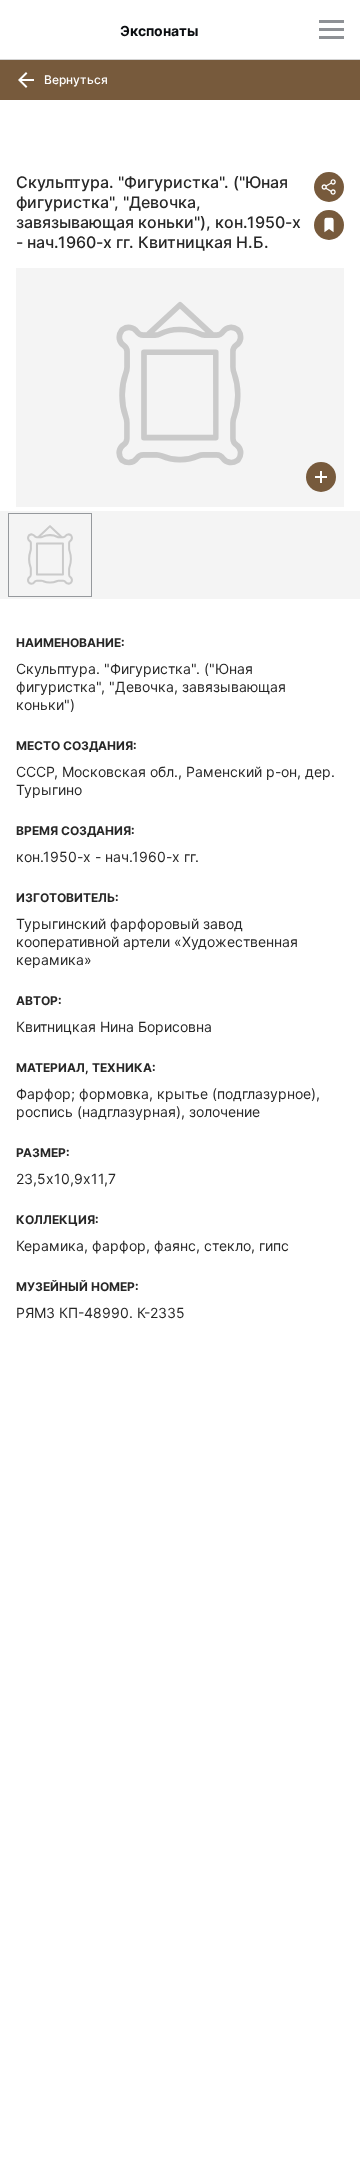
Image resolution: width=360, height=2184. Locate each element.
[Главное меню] (331, 29)
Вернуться (74, 79)
